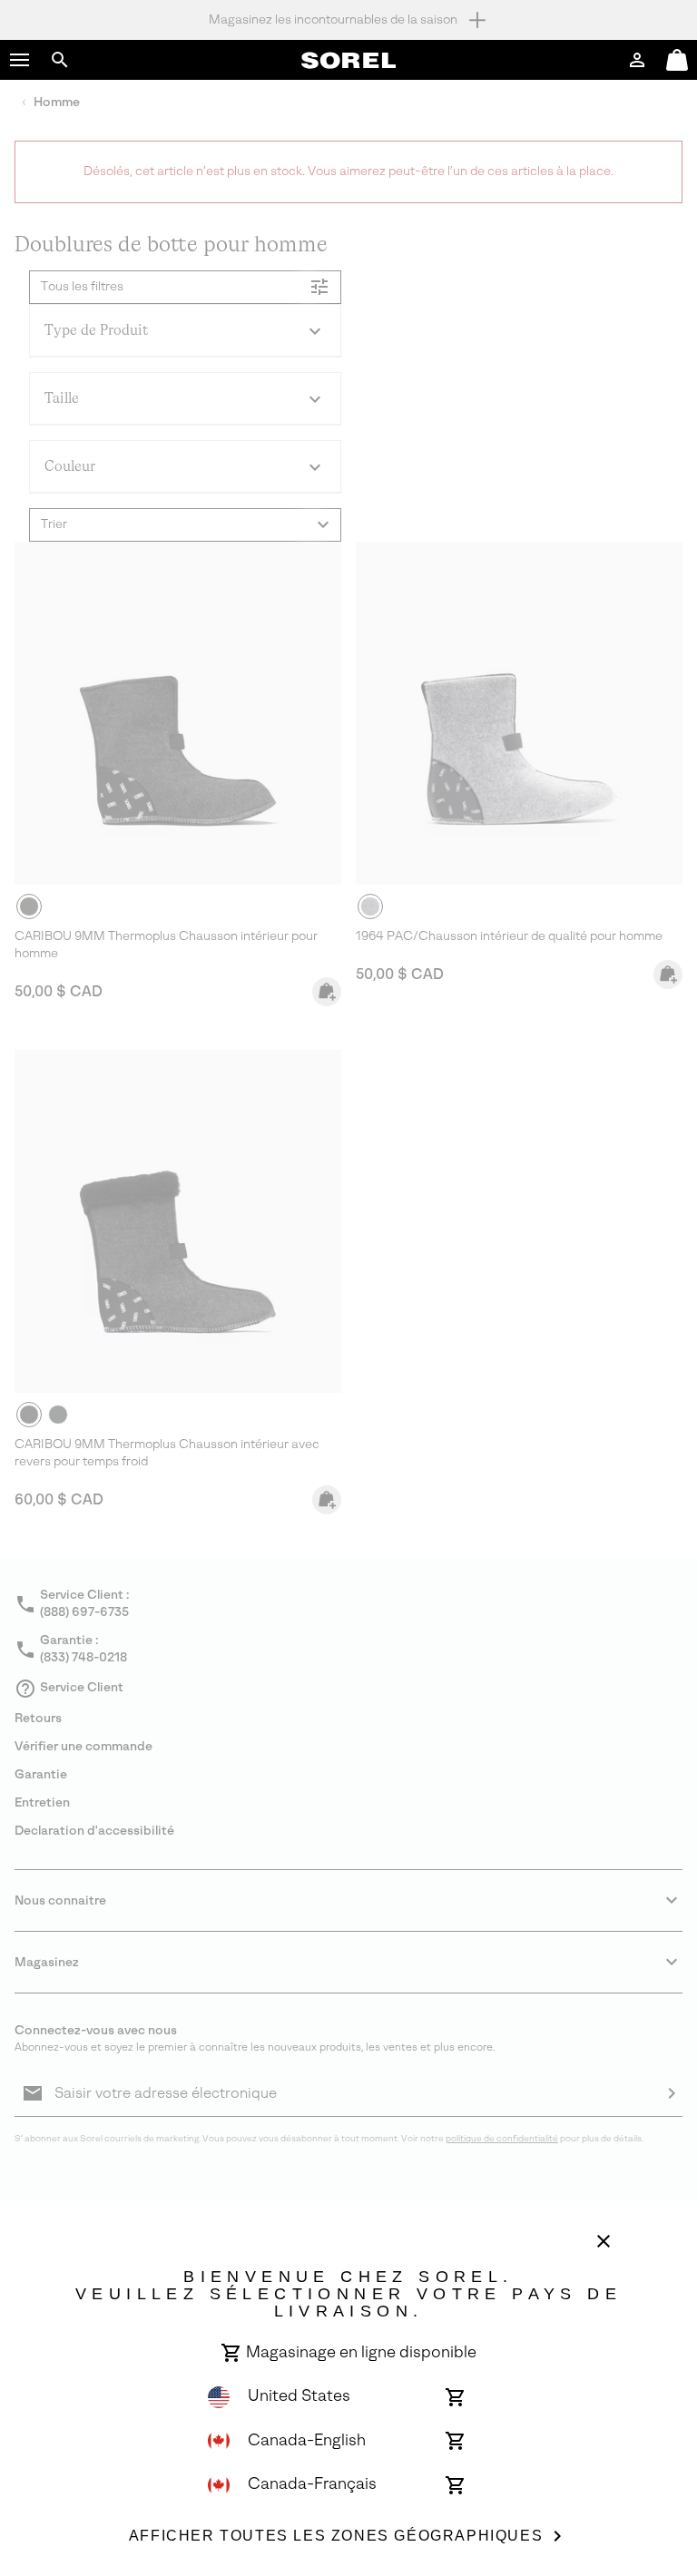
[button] (20, 60)
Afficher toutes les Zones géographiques (336, 2536)
